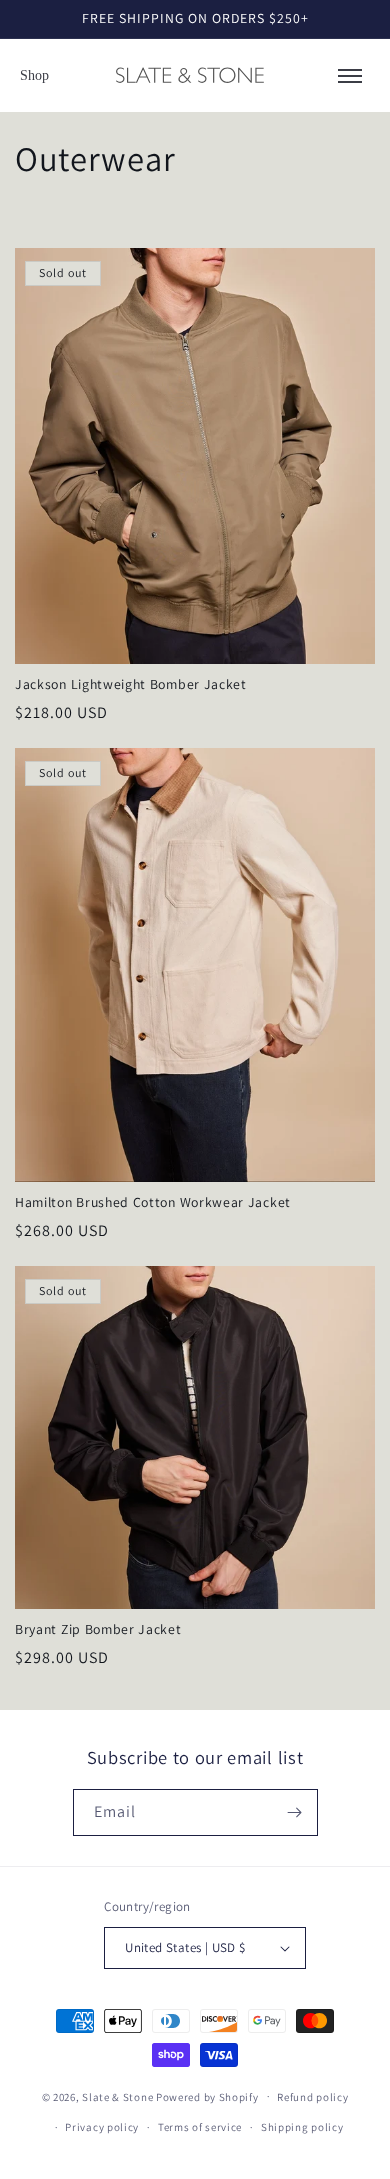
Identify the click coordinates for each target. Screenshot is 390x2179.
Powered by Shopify (207, 2096)
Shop (34, 75)
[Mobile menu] (350, 76)
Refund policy (312, 2097)
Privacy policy (102, 2127)
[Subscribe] (295, 1812)
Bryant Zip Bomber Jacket (98, 1629)
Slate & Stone (117, 2096)
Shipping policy (302, 2127)
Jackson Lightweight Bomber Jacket (131, 684)
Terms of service (200, 2127)
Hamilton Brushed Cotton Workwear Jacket (153, 1202)
